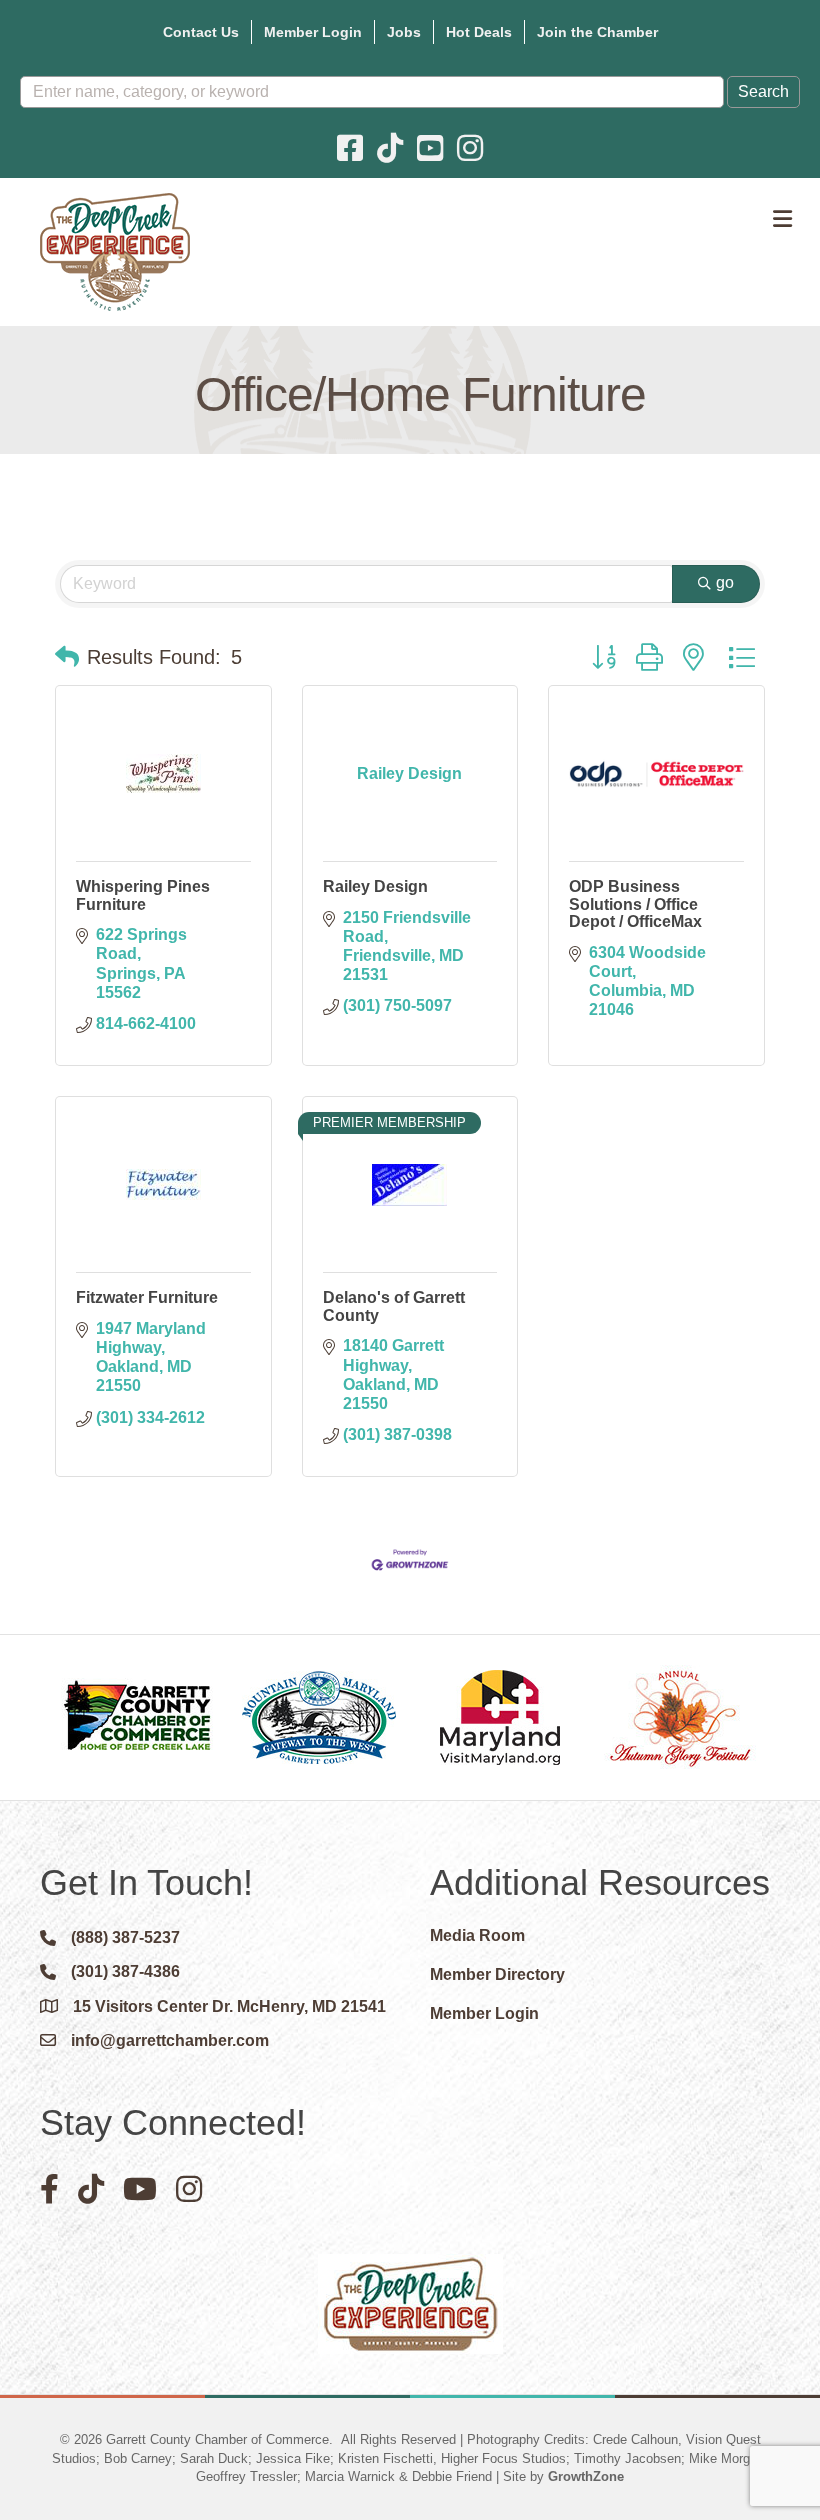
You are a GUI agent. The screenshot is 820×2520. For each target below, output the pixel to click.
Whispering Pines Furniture (143, 895)
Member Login (313, 32)
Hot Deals (479, 32)
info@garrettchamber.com (170, 2040)
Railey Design (375, 886)
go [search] (725, 582)
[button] (67, 657)
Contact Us (201, 32)
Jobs (404, 32)
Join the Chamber (597, 32)
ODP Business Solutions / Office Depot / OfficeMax (635, 904)
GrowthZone (586, 2476)
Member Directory (497, 1974)
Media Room (477, 1935)
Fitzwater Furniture (147, 1297)
